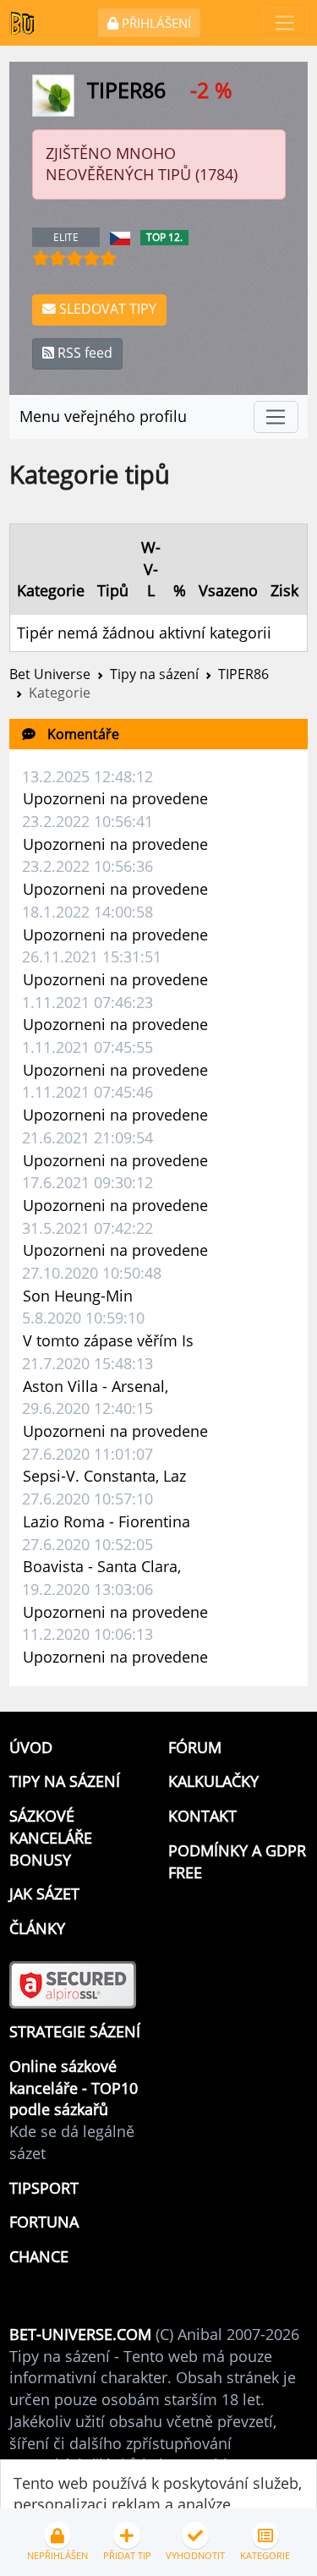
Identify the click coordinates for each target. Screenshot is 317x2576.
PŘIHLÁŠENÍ (155, 23)
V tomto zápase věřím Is (108, 1340)
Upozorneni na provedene (115, 798)
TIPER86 (243, 674)
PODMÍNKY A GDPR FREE (237, 1861)
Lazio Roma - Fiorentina (107, 1521)
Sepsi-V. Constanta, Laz (104, 1476)
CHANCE (39, 2256)
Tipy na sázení (154, 674)
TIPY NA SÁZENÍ (65, 1781)
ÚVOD (31, 1747)
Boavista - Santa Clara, (102, 1566)
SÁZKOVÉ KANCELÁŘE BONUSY (51, 1837)
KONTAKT (202, 1816)
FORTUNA (44, 2222)
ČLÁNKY (37, 1928)
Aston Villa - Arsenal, (96, 1386)
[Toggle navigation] (285, 23)
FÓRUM (195, 1747)
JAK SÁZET (44, 1894)
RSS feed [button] (83, 353)
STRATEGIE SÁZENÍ (75, 2031)
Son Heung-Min (78, 1296)
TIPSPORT (44, 2188)
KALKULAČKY (213, 1781)
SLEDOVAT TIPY (106, 309)
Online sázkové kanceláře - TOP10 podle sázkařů (74, 2088)
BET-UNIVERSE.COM (80, 2334)
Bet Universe (50, 674)
